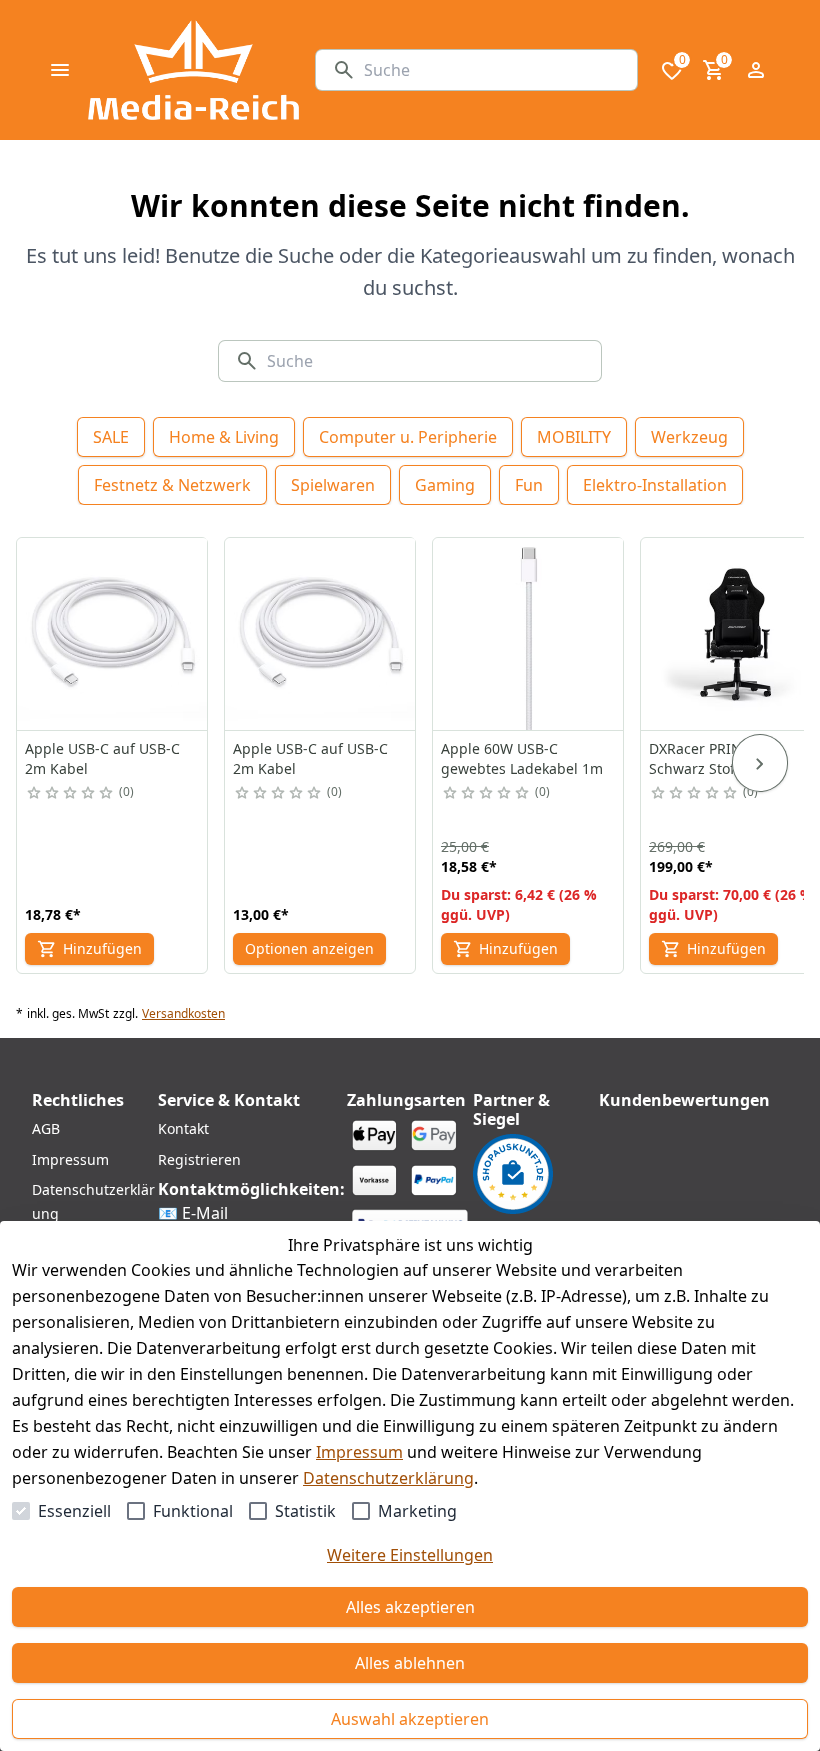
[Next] (760, 763)
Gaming (445, 485)
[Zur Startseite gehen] (193, 70)
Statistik (305, 1511)
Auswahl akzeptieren (410, 1719)
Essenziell (74, 1511)
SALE (111, 437)
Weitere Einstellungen (410, 1555)
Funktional (193, 1511)
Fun (529, 485)
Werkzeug (689, 437)
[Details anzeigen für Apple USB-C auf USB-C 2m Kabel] (113, 634)
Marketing (417, 1511)
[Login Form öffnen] (756, 70)
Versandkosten (183, 1014)
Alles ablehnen (410, 1663)
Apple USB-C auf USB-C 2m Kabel (102, 758)
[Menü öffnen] (60, 70)
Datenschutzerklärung (388, 1478)
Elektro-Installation (655, 485)
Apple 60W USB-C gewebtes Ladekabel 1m (522, 758)
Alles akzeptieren (410, 1607)
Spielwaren (333, 485)
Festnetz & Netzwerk (172, 485)
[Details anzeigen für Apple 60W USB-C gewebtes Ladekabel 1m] (529, 634)
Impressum (359, 1452)
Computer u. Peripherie (408, 437)
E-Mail (205, 1213)
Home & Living (224, 437)
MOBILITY (574, 437)
